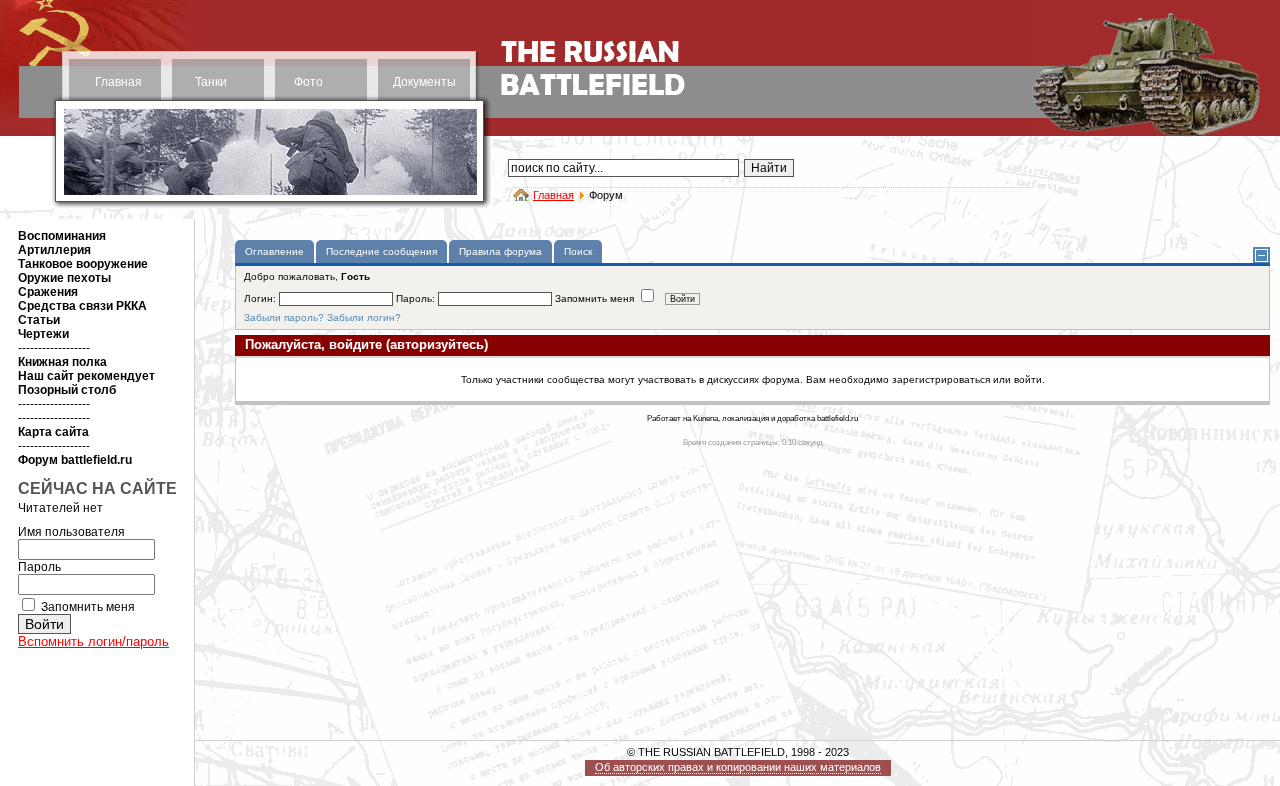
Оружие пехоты (64, 278)
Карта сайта (53, 432)
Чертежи (43, 334)
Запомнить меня (88, 607)
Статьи (39, 320)
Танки (211, 82)
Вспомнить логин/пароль (93, 641)
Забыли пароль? (284, 317)
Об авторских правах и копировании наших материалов (738, 767)
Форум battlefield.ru (75, 460)
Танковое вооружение (83, 264)
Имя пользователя (71, 532)
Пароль (39, 567)
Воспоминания (62, 236)
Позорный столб (67, 390)
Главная (118, 82)
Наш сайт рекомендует (86, 376)
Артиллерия (54, 250)
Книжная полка (62, 362)
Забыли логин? (364, 317)
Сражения (48, 292)
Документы (424, 82)
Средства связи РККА (82, 306)
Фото (308, 82)
